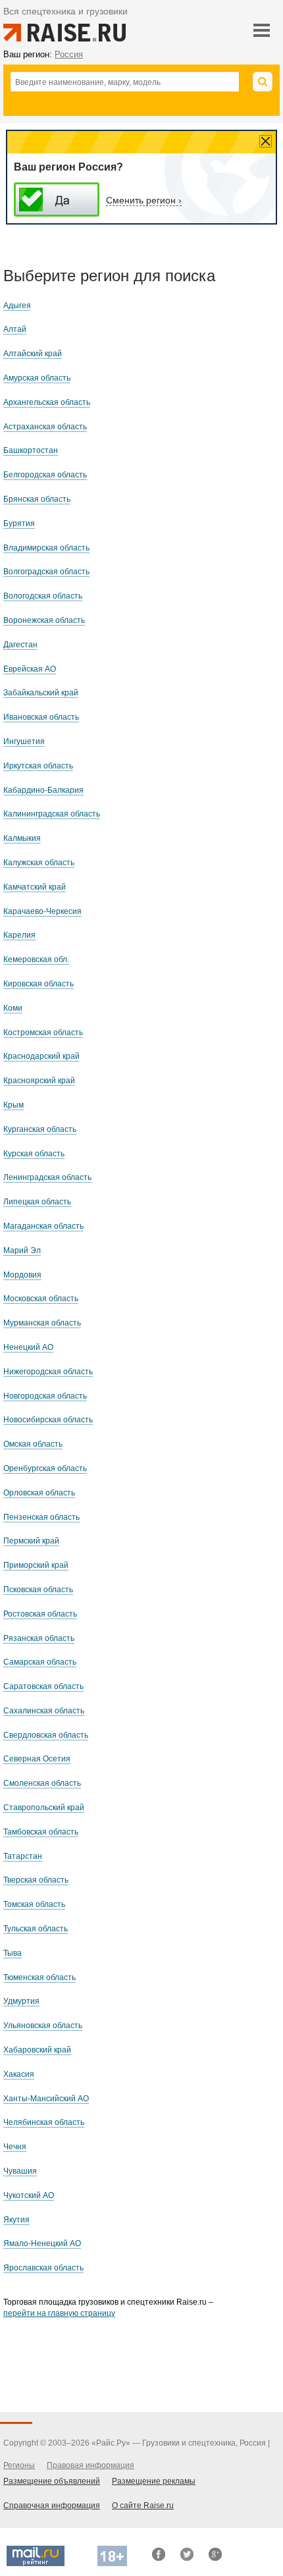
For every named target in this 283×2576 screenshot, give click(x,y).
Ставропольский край (44, 1808)
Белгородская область (45, 475)
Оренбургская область (45, 1468)
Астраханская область (45, 427)
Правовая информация (90, 2465)
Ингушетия (24, 741)
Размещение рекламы (154, 2481)
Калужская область (39, 863)
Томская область (34, 1904)
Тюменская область (39, 1977)
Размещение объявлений (52, 2481)
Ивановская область (41, 717)
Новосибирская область (48, 1420)
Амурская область (37, 378)
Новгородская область (45, 1396)
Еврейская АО (30, 669)
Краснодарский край (41, 1056)
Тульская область (36, 1929)
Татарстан (23, 1856)
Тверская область (36, 1880)
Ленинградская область (47, 1177)
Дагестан (20, 645)
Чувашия (20, 2171)
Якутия (16, 2220)
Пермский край (31, 1541)
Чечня (15, 2147)
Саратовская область (43, 1686)
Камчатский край (35, 887)
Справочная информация (52, 2506)
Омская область (33, 1444)
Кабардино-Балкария (43, 790)
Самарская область (40, 1662)
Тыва (13, 1953)
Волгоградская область (46, 572)
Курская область (34, 1154)
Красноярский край (39, 1081)
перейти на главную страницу (59, 2313)
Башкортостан (31, 450)
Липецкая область (37, 1202)
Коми (13, 1008)
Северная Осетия (37, 1759)
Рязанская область (39, 1638)
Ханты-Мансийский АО (46, 2099)
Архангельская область (47, 402)
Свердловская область (46, 1735)
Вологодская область (43, 596)
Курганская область (40, 1129)
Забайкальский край (41, 693)
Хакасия (19, 2074)
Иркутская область (38, 766)
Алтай (15, 329)
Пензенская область (41, 1517)
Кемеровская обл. (36, 959)
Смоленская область (42, 1783)
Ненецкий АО (28, 1347)
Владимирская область (46, 548)
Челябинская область (44, 2122)
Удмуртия (21, 2001)
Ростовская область (40, 1614)
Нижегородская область (48, 1372)
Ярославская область (43, 2268)
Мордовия (22, 1275)
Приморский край (36, 1565)
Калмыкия (22, 838)
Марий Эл (22, 1250)
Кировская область (39, 984)
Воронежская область (44, 620)
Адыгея (17, 306)
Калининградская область (52, 814)
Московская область (41, 1299)
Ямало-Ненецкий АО (42, 2243)
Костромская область (43, 1033)
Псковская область (38, 1590)
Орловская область (39, 1493)
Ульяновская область (43, 2026)
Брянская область (37, 499)
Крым (13, 1105)
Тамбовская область (41, 1832)
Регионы (19, 2465)
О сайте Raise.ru (143, 2506)
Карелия (19, 935)
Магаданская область (43, 1226)
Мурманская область (42, 1323)
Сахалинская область (44, 1711)
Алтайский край (33, 354)
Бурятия (19, 523)
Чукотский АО (29, 2195)
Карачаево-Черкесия (42, 911)
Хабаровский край (37, 2050)
